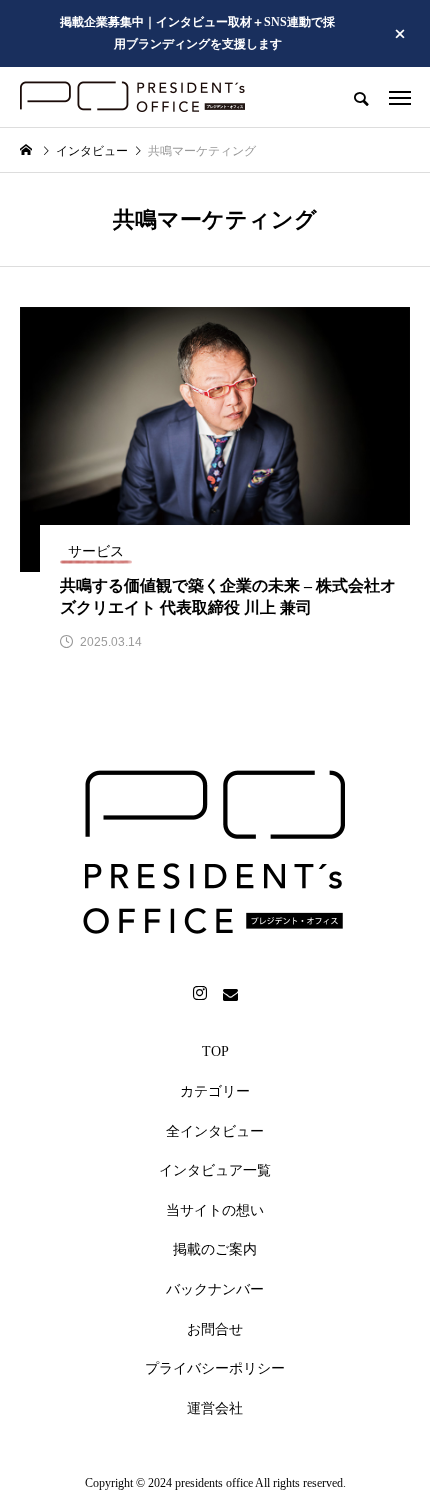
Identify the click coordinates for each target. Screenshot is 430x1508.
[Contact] (230, 994)
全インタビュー (215, 1131)
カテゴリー (215, 1091)
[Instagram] (200, 994)
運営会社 (215, 1408)
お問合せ (215, 1329)
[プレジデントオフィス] (132, 97)
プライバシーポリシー (215, 1368)
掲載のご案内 (215, 1249)
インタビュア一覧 (215, 1170)
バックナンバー (215, 1289)
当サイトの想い (215, 1210)
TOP (215, 1051)
